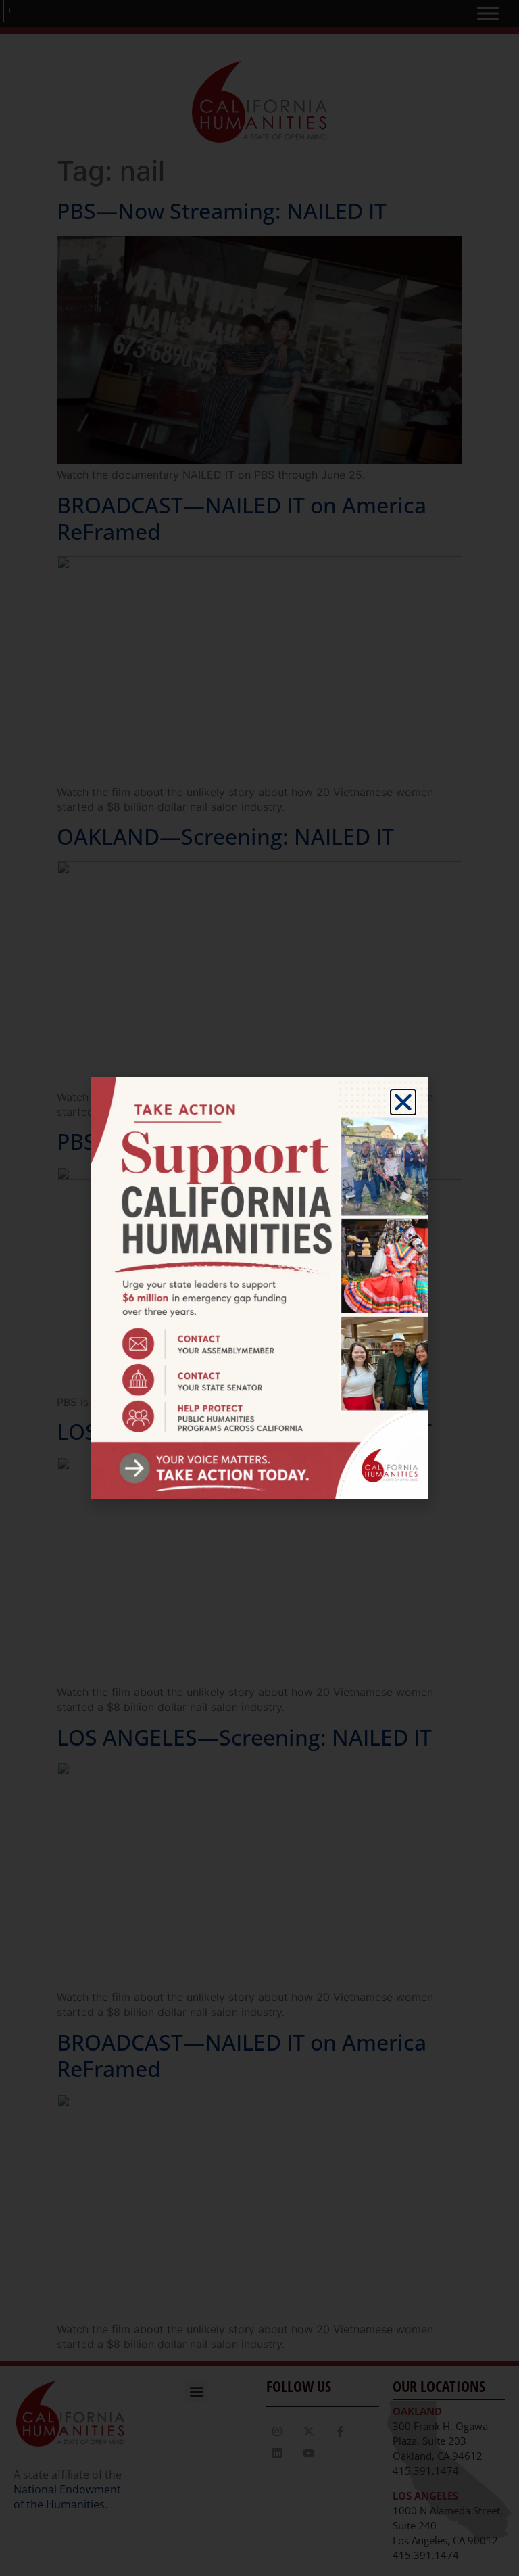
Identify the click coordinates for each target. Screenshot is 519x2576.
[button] (403, 1102)
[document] (259, 1288)
